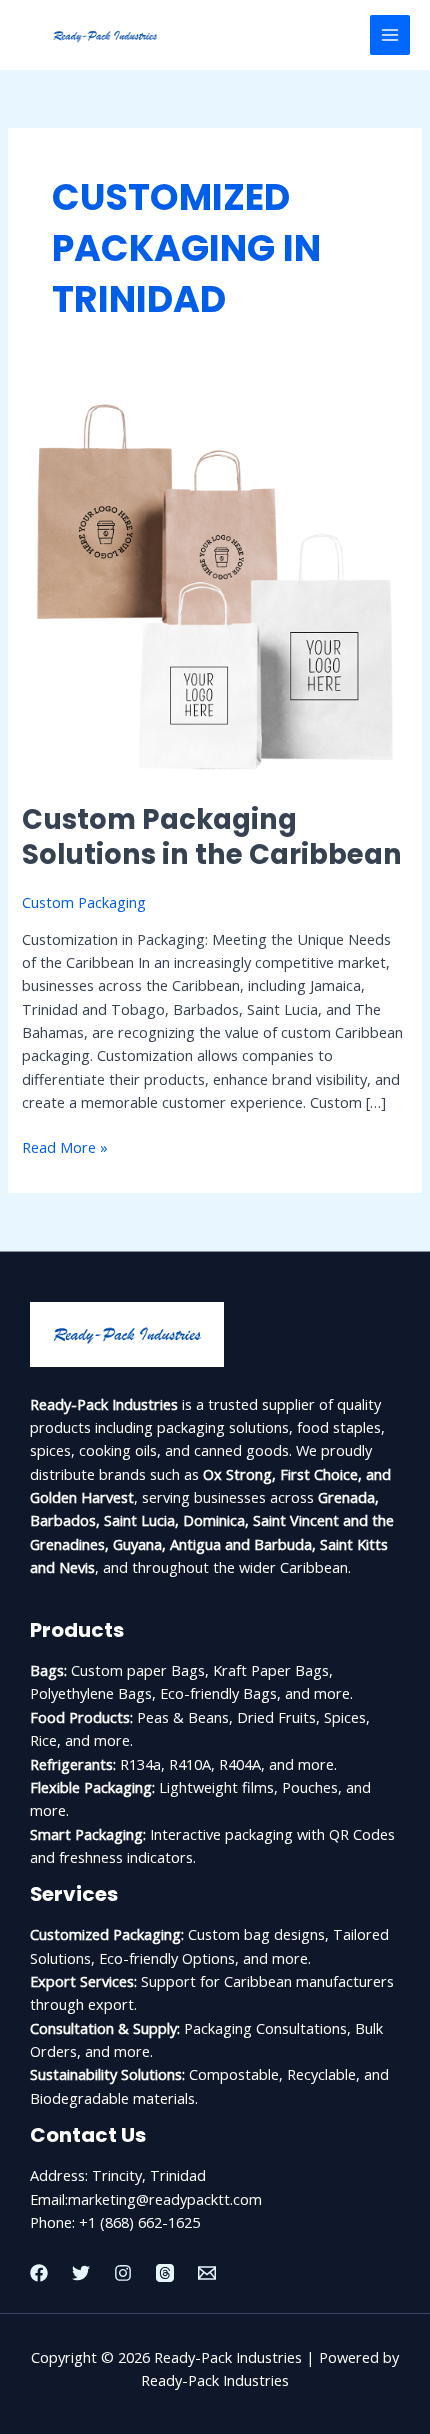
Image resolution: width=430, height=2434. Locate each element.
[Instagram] (123, 2273)
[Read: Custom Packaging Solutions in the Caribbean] (214, 585)
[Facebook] (39, 2273)
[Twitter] (81, 2273)
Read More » (65, 1146)
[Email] (207, 2273)
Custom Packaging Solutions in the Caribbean (212, 837)
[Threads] (165, 2273)
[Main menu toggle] (390, 35)
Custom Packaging (84, 902)
